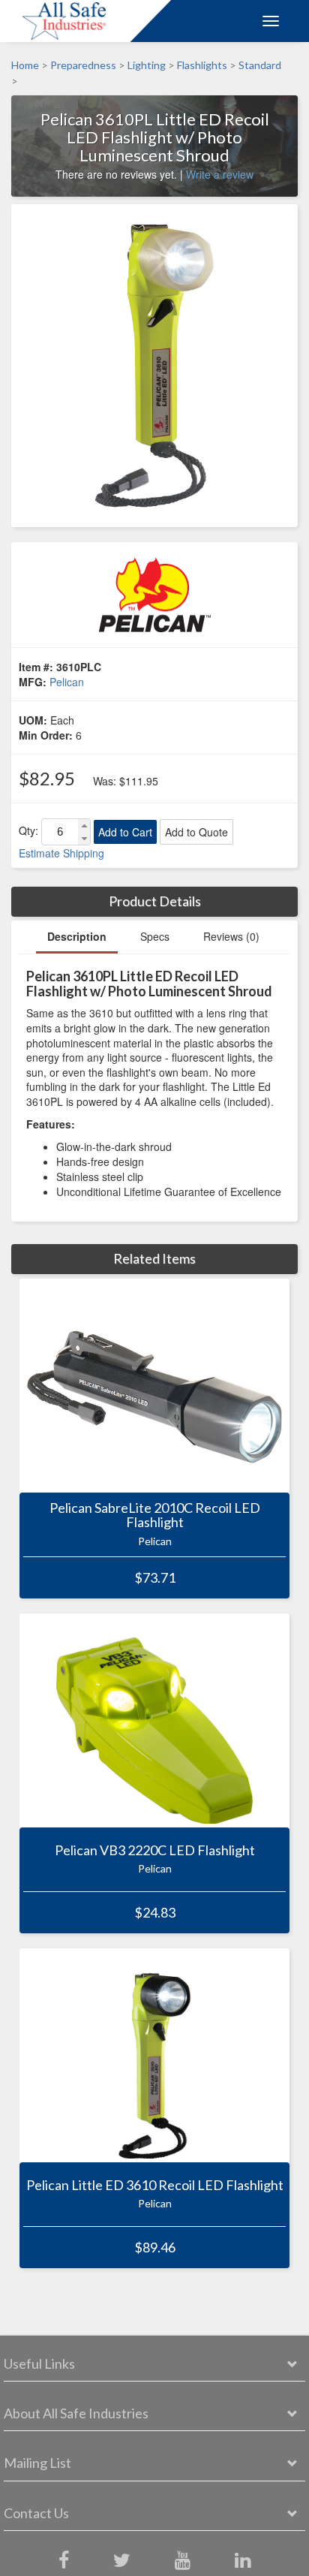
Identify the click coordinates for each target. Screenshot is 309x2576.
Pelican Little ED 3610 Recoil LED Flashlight (155, 2185)
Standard (260, 65)
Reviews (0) (231, 936)
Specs (155, 936)
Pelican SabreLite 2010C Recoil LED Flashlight (155, 1515)
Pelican (67, 682)
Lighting (147, 65)
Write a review (220, 174)
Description (77, 936)
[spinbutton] (60, 832)
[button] (84, 826)
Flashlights (202, 65)
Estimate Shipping (61, 853)
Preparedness (83, 65)
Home (25, 65)
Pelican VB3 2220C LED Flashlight (155, 1850)
